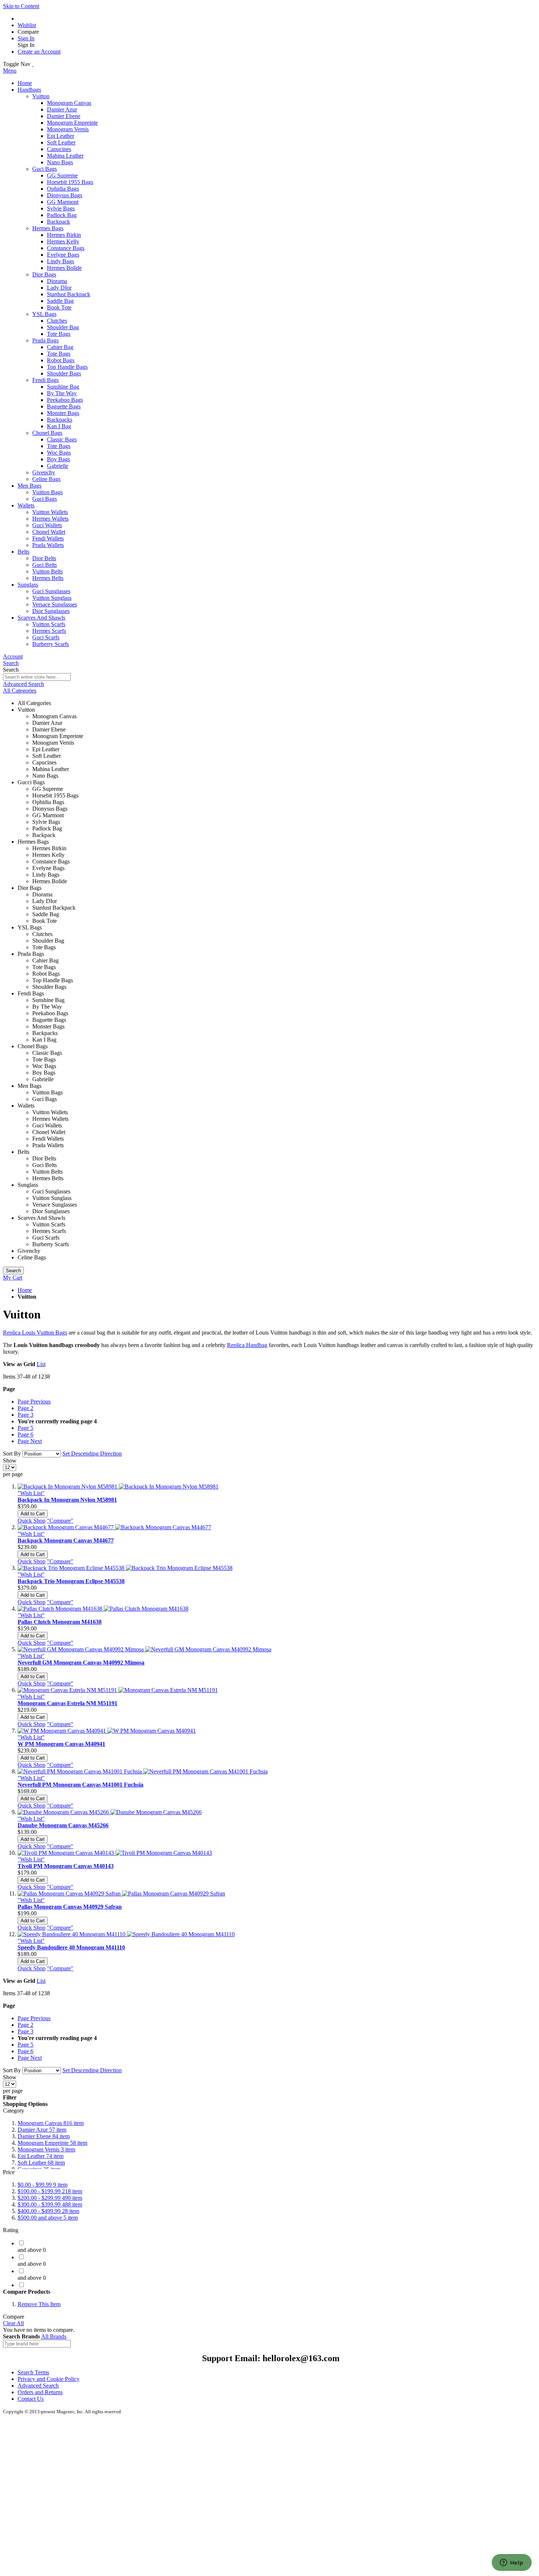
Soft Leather (41, 2163)
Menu (10, 71)
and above (48, 2218)
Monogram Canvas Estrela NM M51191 (67, 1703)
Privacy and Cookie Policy (49, 2379)
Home (25, 1290)
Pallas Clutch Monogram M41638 (60, 1622)
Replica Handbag (247, 1345)
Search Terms (33, 2372)
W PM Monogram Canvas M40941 (61, 1744)
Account (13, 656)
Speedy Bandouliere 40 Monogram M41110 (71, 1947)
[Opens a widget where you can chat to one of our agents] (511, 2563)
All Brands (54, 2336)
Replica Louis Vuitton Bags (35, 1333)
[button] (31, 1493)
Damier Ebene (44, 2136)
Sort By (12, 1454)
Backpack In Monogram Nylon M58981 (67, 1500)
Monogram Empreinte (52, 2143)
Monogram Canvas (51, 2123)
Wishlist (27, 25)
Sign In (26, 38)
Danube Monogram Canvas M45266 (63, 1825)
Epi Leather (41, 2156)
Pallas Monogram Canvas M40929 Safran (70, 1907)
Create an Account (39, 52)
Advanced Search (23, 684)
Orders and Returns (40, 2392)
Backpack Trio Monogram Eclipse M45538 (71, 1581)
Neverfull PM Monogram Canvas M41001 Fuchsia (80, 1785)
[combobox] (37, 677)
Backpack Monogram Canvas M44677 (66, 1540)
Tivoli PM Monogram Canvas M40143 (66, 1866)
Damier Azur (42, 2130)
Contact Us (31, 2399)
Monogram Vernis (46, 2149)
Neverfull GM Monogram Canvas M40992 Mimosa (81, 1663)
